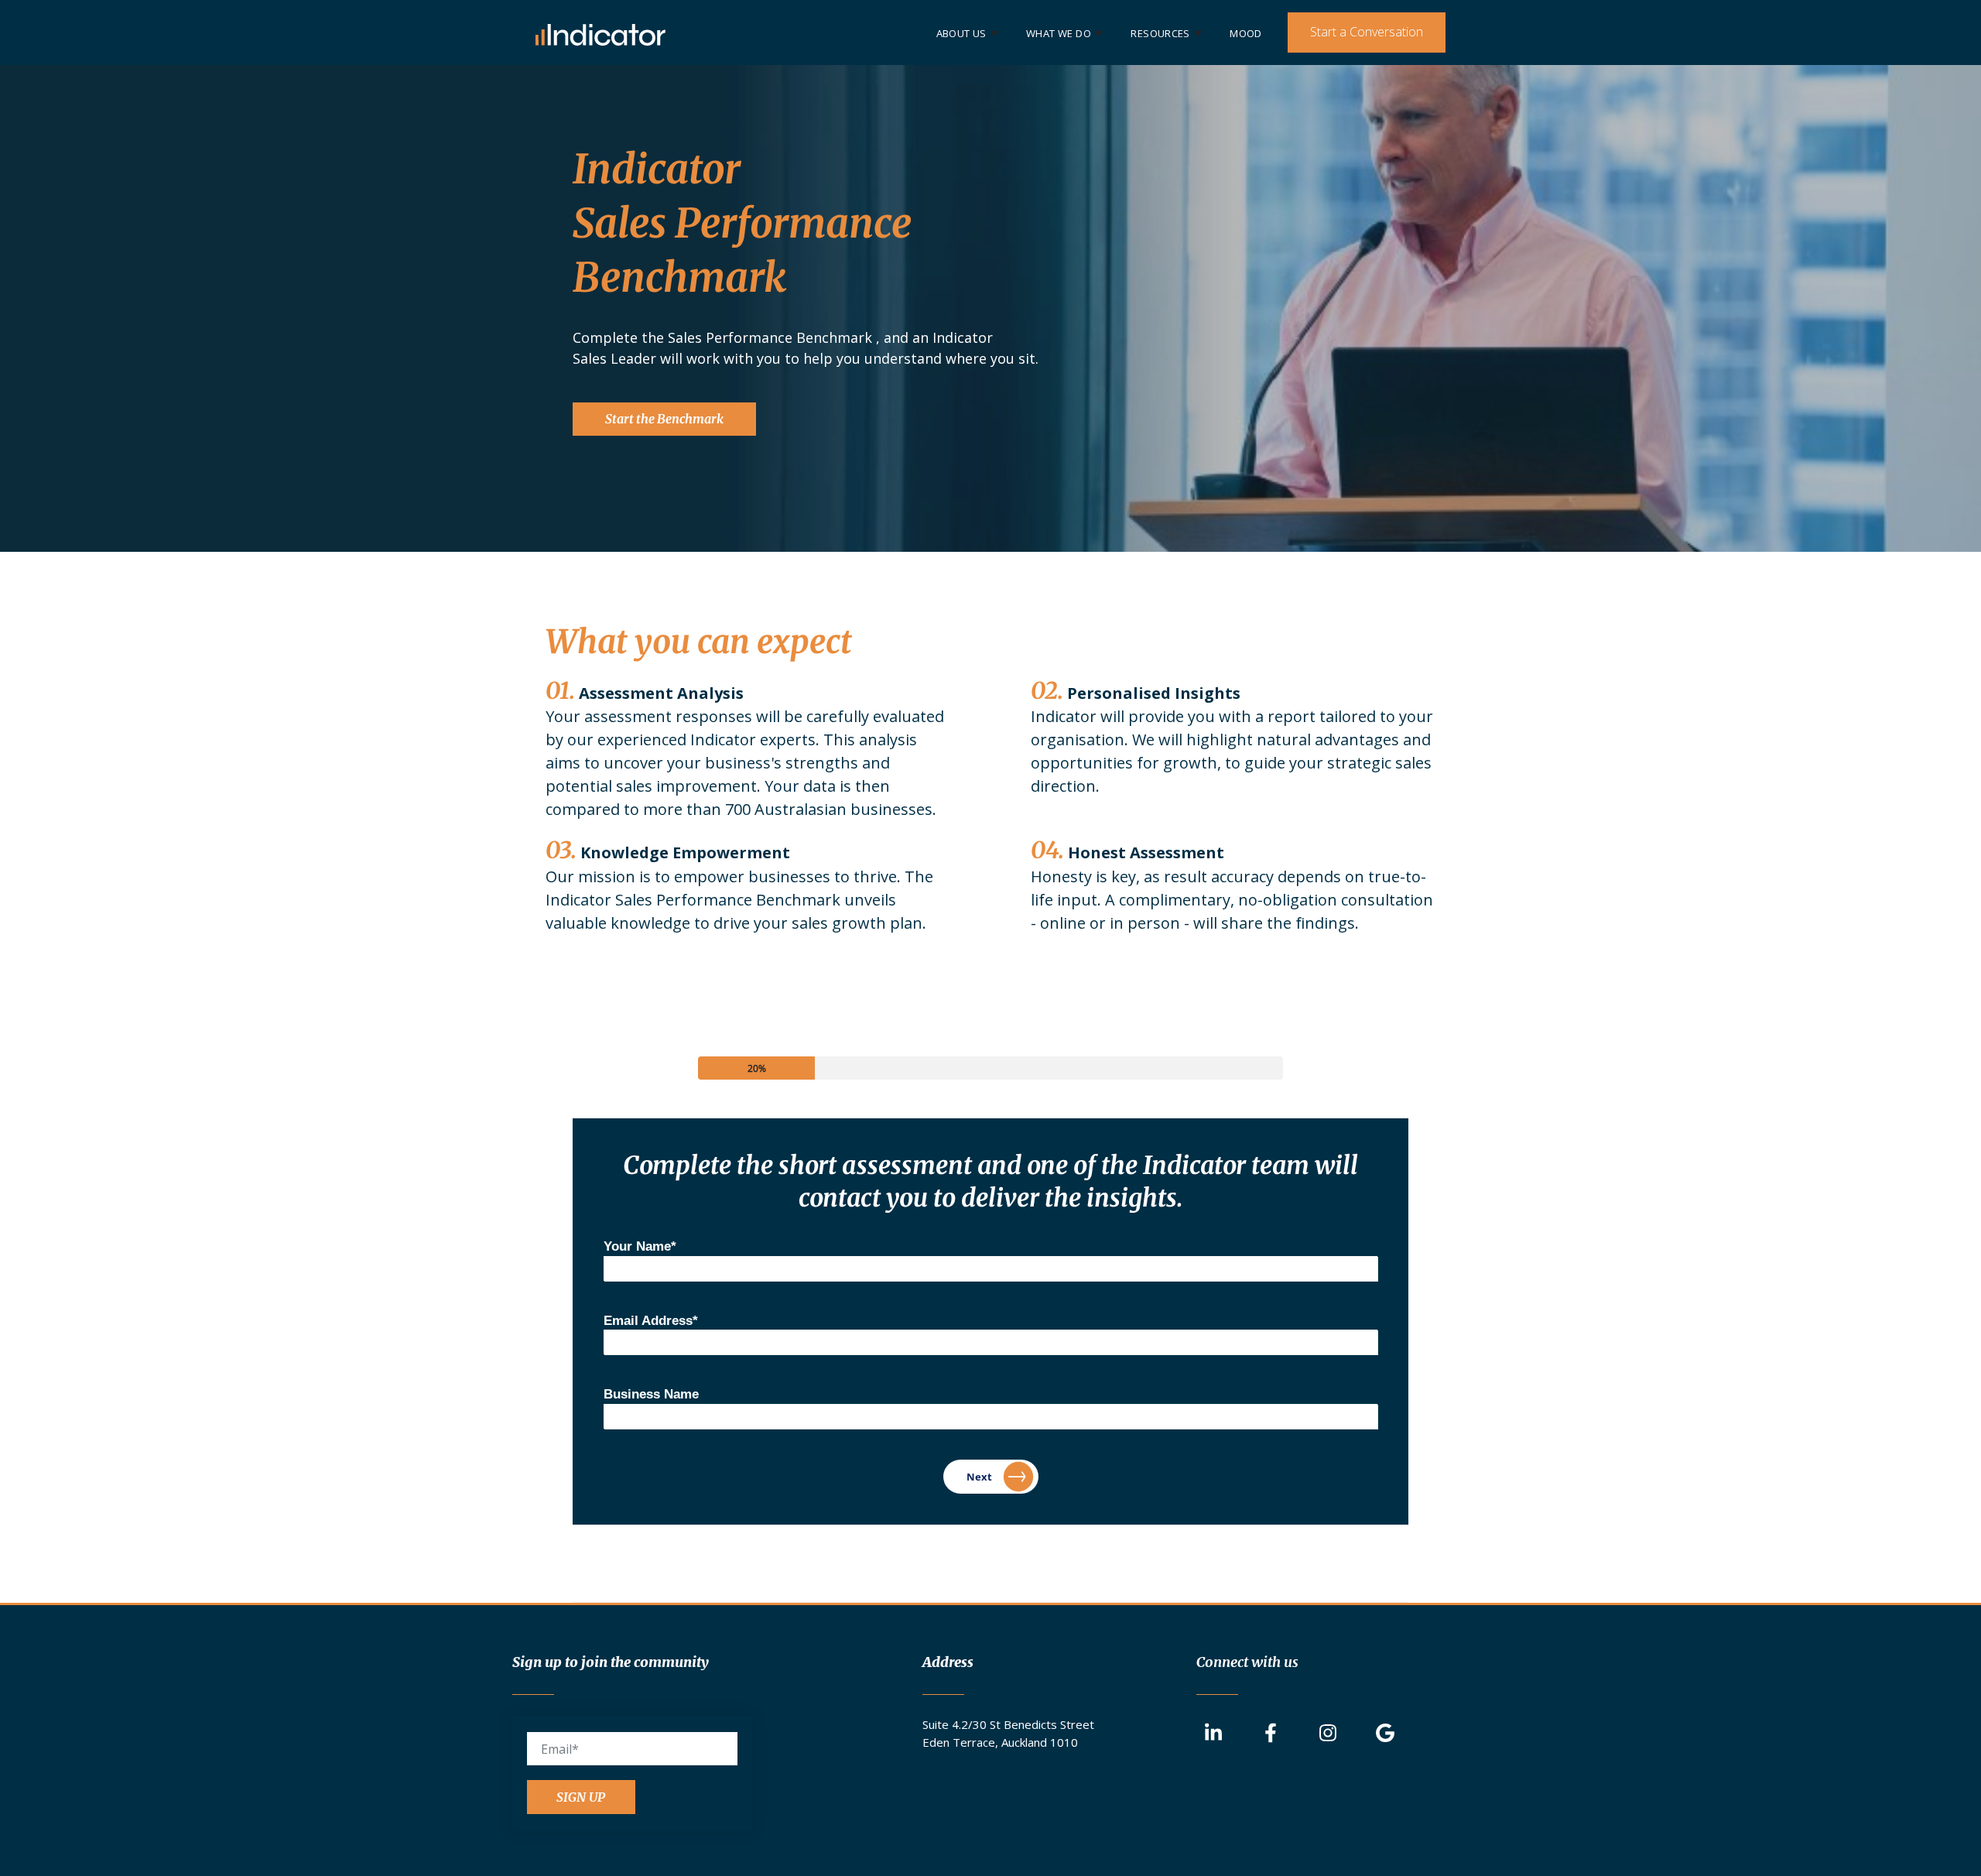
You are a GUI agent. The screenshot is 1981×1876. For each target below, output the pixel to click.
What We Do (1059, 33)
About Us (961, 33)
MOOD (1246, 33)
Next (979, 1477)
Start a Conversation (1367, 32)
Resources (1160, 33)
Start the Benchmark (664, 419)
